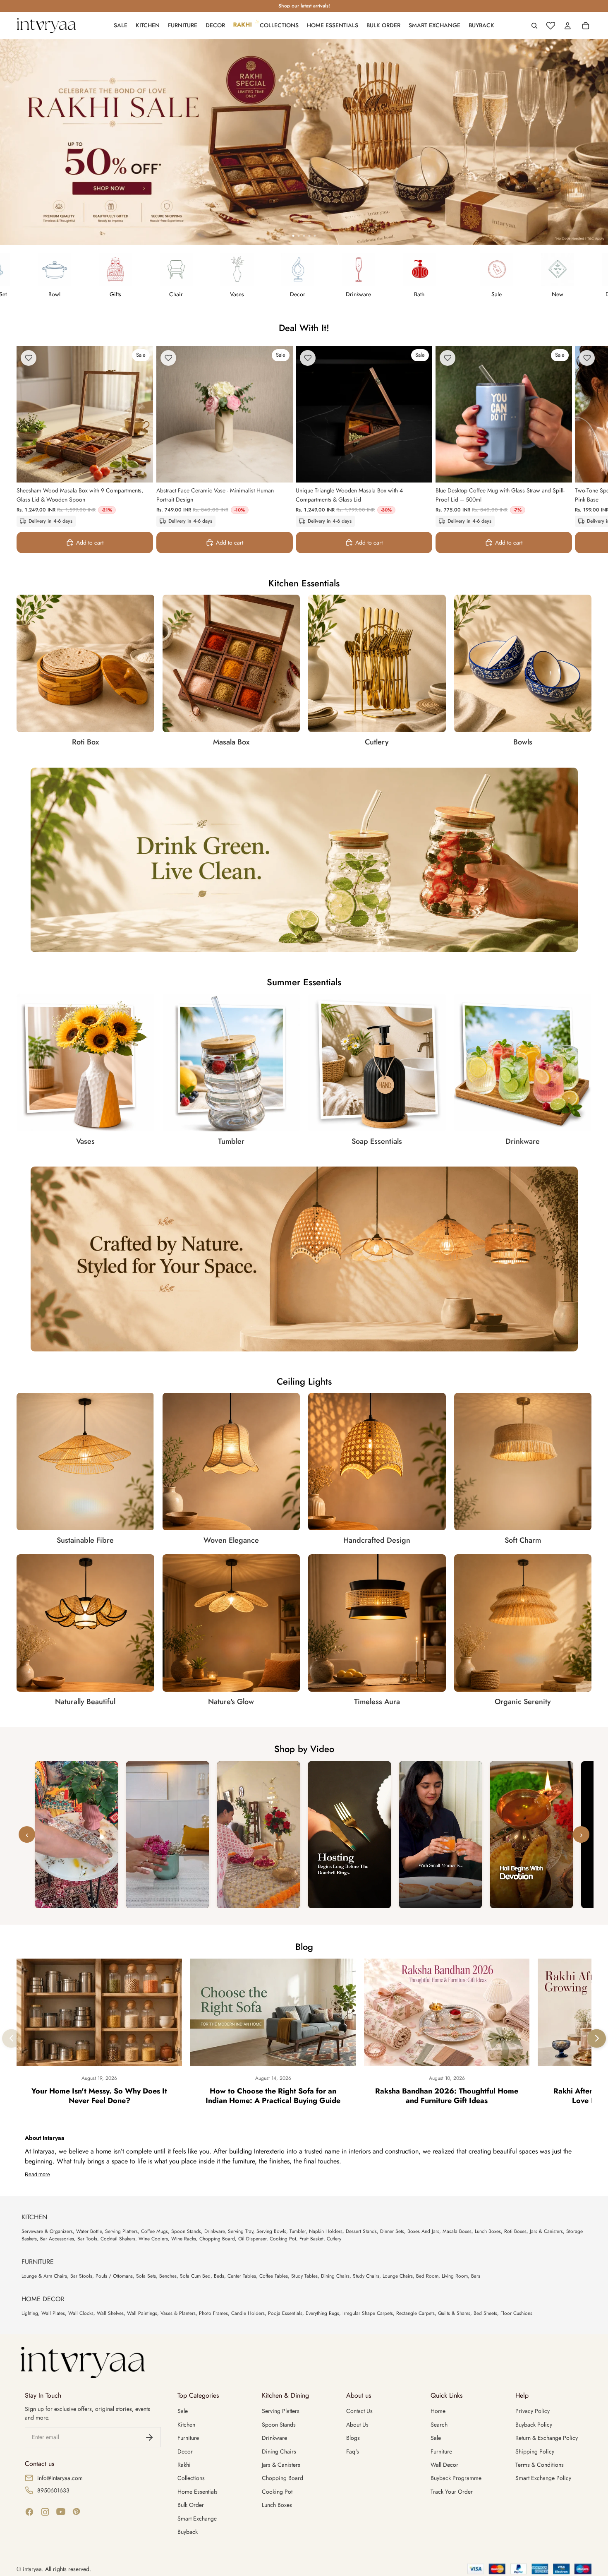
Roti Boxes (515, 2231)
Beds (219, 2276)
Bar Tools (87, 2239)
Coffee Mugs (154, 2231)
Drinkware (214, 2231)
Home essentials (197, 2492)
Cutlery (334, 2239)
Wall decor (444, 2465)
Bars (476, 2276)
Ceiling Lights (304, 1381)
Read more (37, 2175)
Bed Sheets (485, 2313)
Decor (185, 2451)
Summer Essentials (304, 982)
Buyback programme (456, 2478)
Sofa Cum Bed (195, 2276)
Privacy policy (533, 2411)
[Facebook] (29, 2512)
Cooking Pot (283, 2239)
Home (438, 2411)
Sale (183, 2411)
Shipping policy (535, 2451)
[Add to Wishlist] (29, 358)
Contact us (359, 2411)
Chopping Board (217, 2239)
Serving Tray (241, 2231)
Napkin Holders (326, 2231)
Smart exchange (197, 2518)
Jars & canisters (281, 2465)
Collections (191, 2478)
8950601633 (53, 2490)
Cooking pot (277, 2492)
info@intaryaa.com (60, 2478)
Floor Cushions (516, 2313)
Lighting (30, 2313)
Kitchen (186, 2425)
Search (439, 2425)
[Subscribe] (149, 2437)
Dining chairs (279, 2451)
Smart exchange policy (543, 2478)
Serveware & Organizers (47, 2231)
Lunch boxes (277, 2505)
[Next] (597, 2038)
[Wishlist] (551, 26)
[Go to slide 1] (293, 236)
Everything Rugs (322, 2313)
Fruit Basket (311, 2239)
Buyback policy (534, 2425)
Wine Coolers (153, 2239)
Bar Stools (81, 2276)
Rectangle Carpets (415, 2313)
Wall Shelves (110, 2313)
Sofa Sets (146, 2276)
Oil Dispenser (252, 2239)
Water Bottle (89, 2231)
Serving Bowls (271, 2231)
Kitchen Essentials (304, 583)
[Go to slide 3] (304, 236)
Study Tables (304, 2276)
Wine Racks (184, 2239)
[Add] (140, 470)
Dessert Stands (361, 2231)
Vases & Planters (178, 2313)
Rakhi (184, 2465)
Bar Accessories (57, 2239)
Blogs (353, 2438)
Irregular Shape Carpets (368, 2313)
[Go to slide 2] (299, 236)
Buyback (188, 2532)
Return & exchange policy (547, 2438)
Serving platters (281, 2411)
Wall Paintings (142, 2313)
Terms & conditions (540, 2465)
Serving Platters (121, 2231)
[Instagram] (45, 2512)
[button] (77, 1835)
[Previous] (11, 2038)
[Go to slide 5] (315, 236)
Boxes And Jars (423, 2231)
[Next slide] (582, 449)
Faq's (353, 2451)
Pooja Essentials (285, 2313)
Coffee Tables (274, 2276)
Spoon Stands (186, 2231)
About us (357, 2425)
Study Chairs (366, 2276)
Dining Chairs (335, 2276)
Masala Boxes (457, 2231)
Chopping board (282, 2478)
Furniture (188, 2438)
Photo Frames (213, 2313)
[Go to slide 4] (310, 236)
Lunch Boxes (488, 2231)
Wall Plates (53, 2313)
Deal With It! (304, 328)
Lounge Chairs (398, 2276)
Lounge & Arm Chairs (44, 2276)
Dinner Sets (392, 2231)
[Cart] (586, 26)
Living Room (455, 2276)
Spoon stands (279, 2425)
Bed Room (427, 2276)
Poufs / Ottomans (114, 2276)
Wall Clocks (81, 2313)
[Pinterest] (77, 2512)
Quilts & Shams (454, 2313)
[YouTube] (61, 2512)
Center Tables (242, 2276)
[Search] (534, 26)
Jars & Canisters (546, 2231)
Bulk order (191, 2505)
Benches (168, 2276)
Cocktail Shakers (118, 2239)
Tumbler (298, 2231)
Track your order (452, 2492)
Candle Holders (248, 2313)
